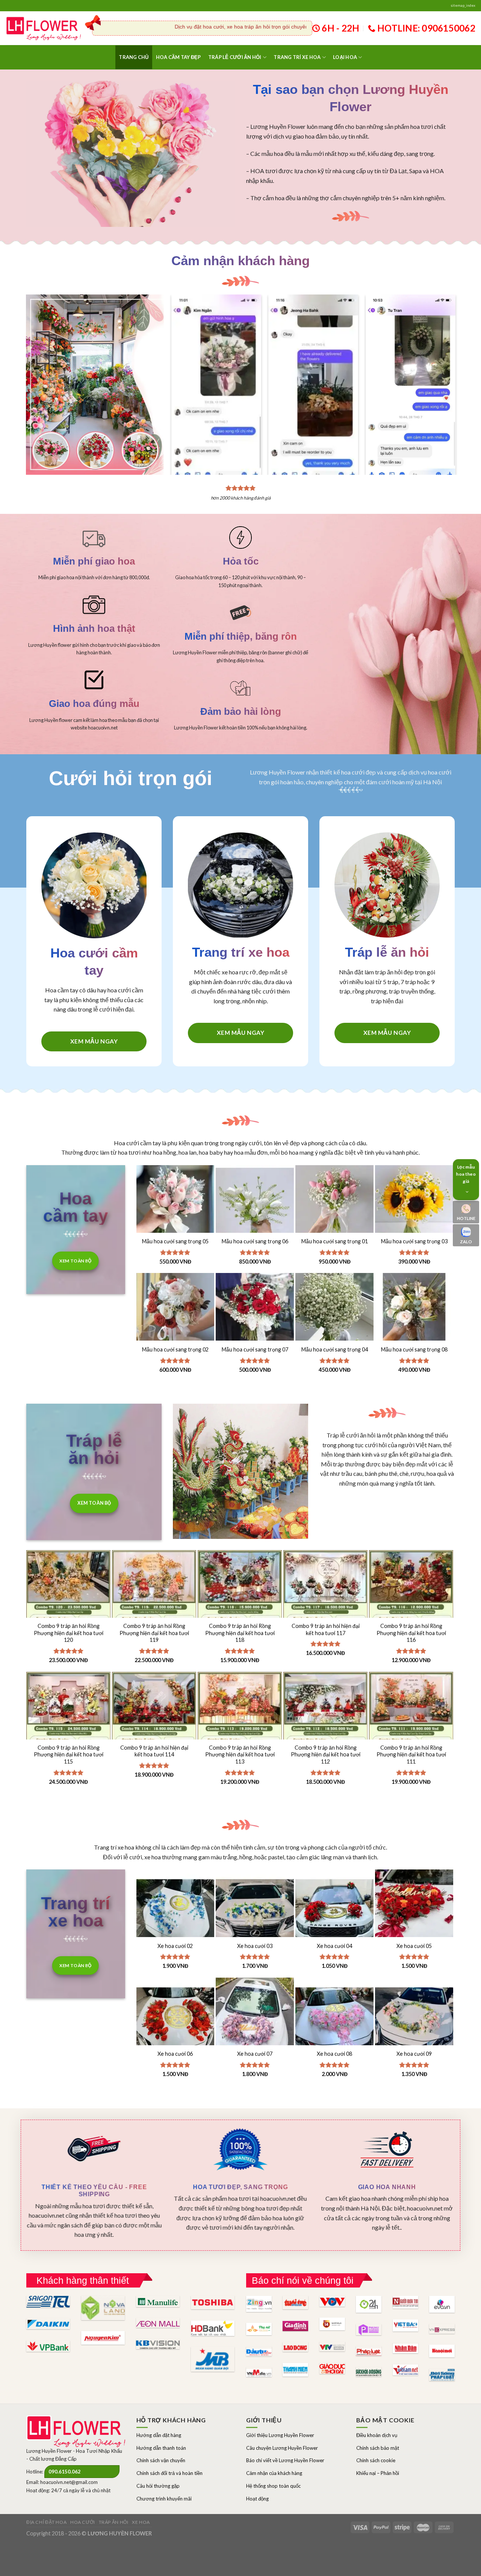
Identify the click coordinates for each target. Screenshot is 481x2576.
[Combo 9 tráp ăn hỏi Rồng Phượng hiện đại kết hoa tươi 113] (240, 1735)
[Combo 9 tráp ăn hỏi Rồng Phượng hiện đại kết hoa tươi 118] (240, 1613)
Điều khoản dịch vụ (377, 2435)
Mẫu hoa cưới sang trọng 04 (335, 1349)
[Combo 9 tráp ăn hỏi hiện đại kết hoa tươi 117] (325, 1613)
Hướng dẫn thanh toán (161, 2448)
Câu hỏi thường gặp (158, 2486)
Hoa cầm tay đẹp (178, 57)
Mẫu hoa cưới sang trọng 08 (414, 1349)
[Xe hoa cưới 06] (175, 2017)
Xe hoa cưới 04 (334, 1946)
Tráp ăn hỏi (114, 2522)
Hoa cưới (83, 2522)
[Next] (444, 370)
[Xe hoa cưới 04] (334, 1909)
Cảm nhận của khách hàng (274, 2473)
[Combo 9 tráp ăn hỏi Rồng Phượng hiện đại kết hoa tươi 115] (68, 1735)
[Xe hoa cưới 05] (414, 1909)
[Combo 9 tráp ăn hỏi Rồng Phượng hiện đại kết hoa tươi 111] (411, 1735)
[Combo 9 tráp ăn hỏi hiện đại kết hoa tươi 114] (154, 1735)
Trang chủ (134, 57)
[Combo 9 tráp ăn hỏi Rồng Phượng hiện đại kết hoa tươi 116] (411, 1613)
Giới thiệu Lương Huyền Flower (280, 2435)
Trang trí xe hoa (297, 57)
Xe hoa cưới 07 (255, 2054)
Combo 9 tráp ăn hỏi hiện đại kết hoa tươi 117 (326, 1629)
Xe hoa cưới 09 (414, 2054)
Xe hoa (141, 2522)
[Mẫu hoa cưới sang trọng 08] (414, 1312)
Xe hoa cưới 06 (175, 2054)
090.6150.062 (65, 2472)
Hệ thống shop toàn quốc (273, 2486)
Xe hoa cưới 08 (334, 2054)
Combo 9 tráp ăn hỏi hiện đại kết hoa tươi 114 (154, 1751)
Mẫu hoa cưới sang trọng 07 (255, 1349)
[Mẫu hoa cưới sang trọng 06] (255, 1204)
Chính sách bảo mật (378, 2448)
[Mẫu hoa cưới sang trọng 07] (255, 1312)
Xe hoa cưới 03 (255, 1946)
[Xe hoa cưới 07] (255, 2017)
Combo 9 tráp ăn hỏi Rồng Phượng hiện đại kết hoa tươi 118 (240, 1633)
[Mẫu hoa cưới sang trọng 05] (175, 1204)
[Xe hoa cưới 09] (414, 2017)
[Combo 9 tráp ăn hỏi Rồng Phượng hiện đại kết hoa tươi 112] (325, 1735)
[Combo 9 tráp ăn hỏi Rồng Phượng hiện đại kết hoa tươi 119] (154, 1613)
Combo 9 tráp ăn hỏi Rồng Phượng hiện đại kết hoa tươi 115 (69, 1755)
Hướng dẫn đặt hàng (159, 2435)
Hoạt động (257, 2499)
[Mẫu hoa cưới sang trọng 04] (334, 1312)
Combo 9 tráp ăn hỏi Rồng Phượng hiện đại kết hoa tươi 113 (240, 1755)
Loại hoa (345, 57)
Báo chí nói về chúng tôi (303, 2280)
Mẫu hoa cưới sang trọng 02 (175, 1349)
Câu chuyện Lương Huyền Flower (282, 2448)
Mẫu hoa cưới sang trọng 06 (255, 1241)
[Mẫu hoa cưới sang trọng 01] (334, 1204)
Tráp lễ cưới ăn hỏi (235, 57)
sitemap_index (463, 5)
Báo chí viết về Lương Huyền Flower (285, 2460)
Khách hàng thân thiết (83, 2280)
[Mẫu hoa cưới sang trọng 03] (414, 1204)
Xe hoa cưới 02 (175, 1946)
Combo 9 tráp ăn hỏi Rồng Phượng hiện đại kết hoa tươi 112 (326, 1755)
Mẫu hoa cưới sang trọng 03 (414, 1241)
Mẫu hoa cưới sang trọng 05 (175, 1241)
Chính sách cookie (376, 2460)
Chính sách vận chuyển (161, 2460)
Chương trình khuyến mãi (164, 2499)
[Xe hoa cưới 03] (255, 1909)
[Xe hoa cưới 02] (175, 1909)
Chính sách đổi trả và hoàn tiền (169, 2473)
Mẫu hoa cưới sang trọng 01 (335, 1241)
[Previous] (183, 370)
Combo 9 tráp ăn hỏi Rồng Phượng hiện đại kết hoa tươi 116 (411, 1633)
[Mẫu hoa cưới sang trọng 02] (175, 1312)
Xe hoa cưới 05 (414, 1946)
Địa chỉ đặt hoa (46, 2522)
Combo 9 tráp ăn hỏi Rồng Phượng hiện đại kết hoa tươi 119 (154, 1633)
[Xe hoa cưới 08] (334, 2017)
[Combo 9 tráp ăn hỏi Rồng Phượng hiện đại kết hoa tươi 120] (68, 1613)
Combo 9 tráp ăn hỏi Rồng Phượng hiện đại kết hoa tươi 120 (69, 1633)
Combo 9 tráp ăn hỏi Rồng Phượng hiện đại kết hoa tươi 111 (411, 1755)
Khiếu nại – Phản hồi (378, 2473)
